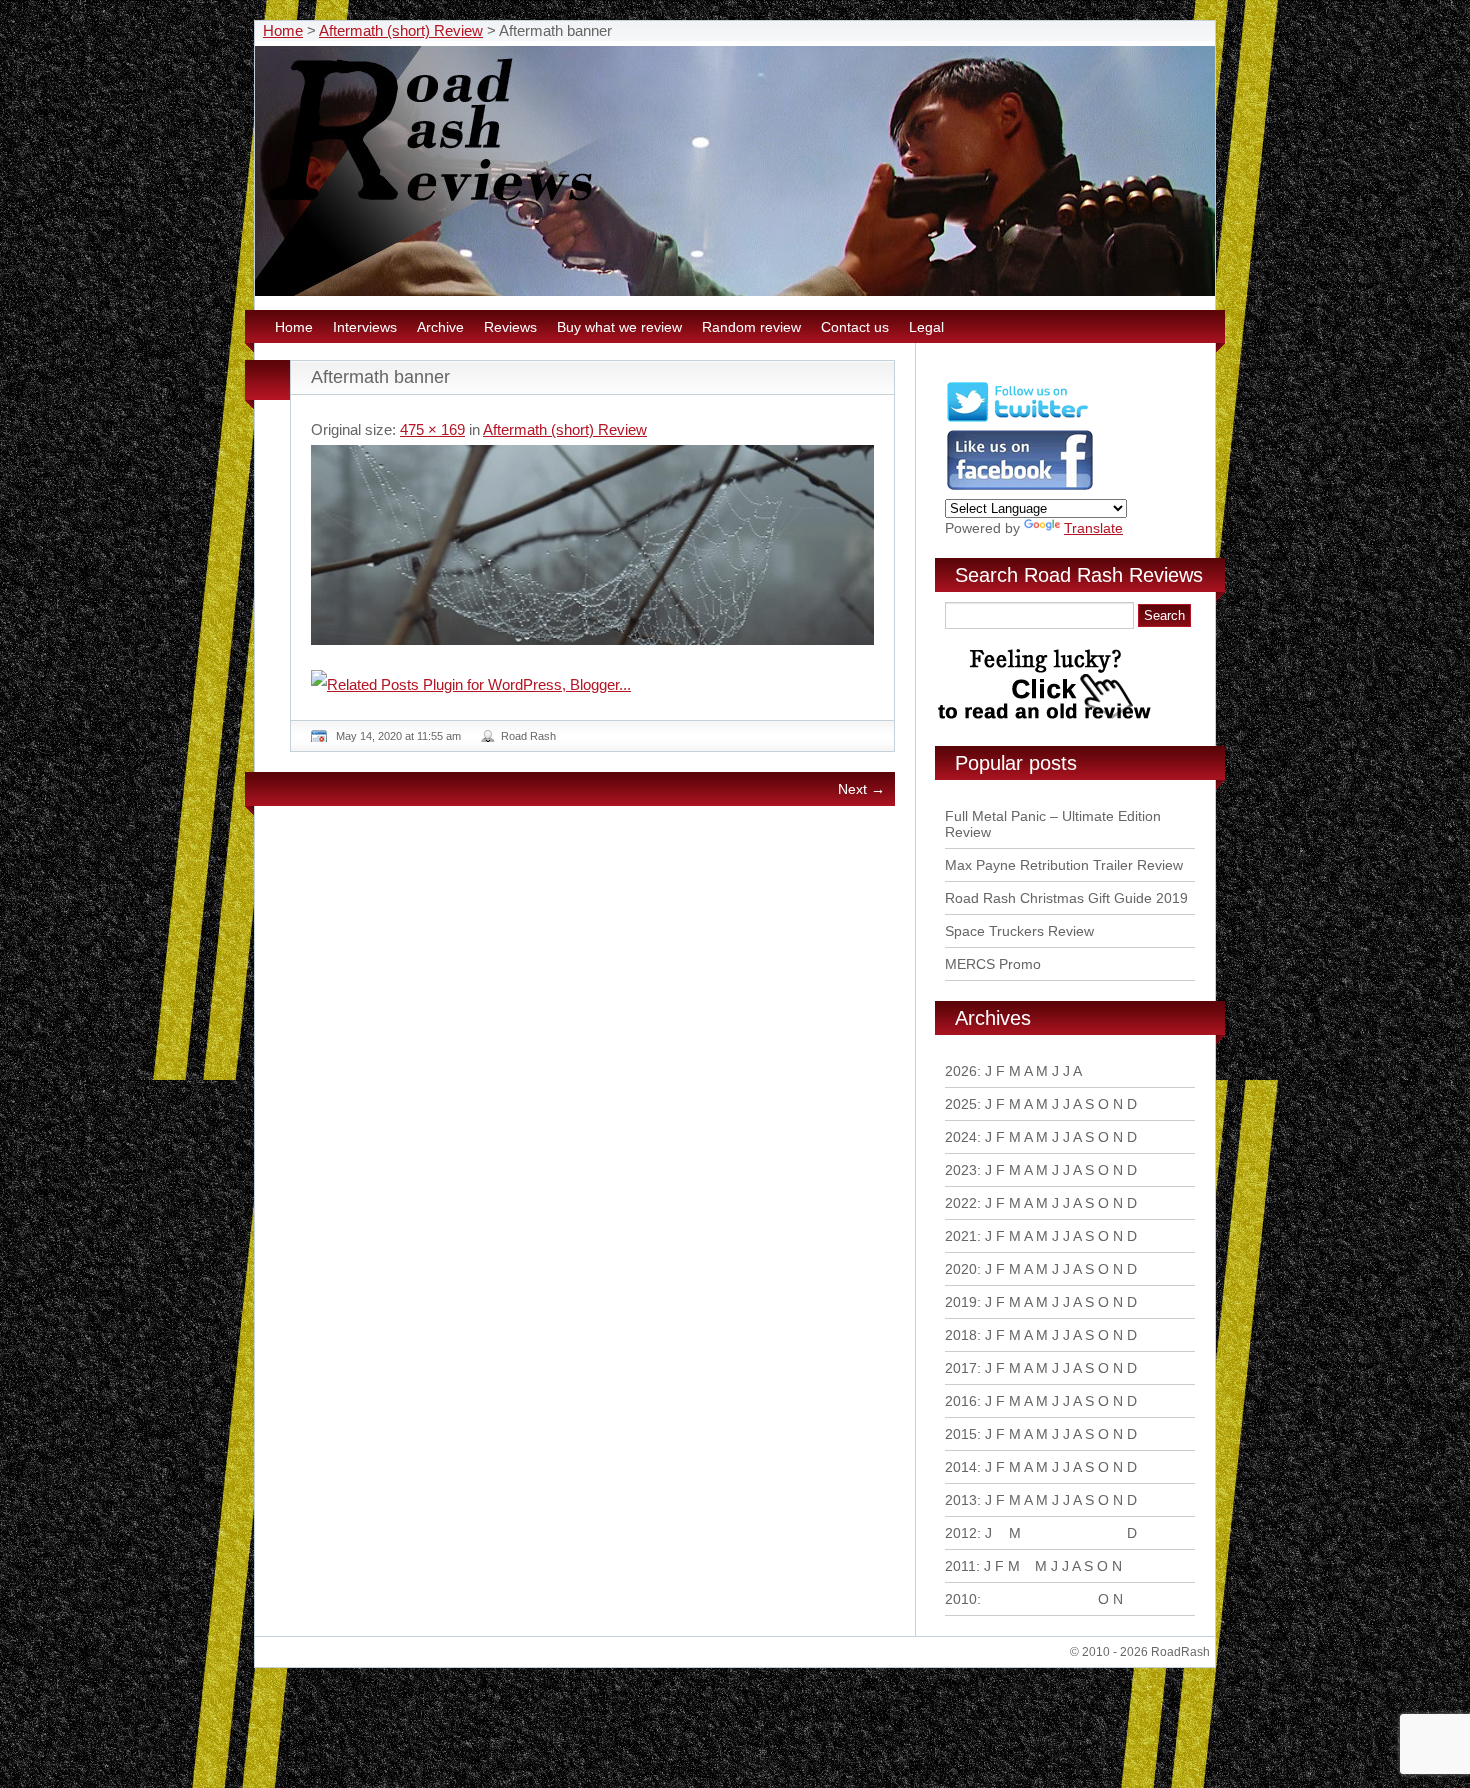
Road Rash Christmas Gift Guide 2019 (1066, 898)
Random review (751, 327)
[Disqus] (595, 1094)
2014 (961, 1467)
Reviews (510, 327)
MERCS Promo (993, 964)
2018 (961, 1335)
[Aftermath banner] (592, 545)
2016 (961, 1401)
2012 (961, 1533)
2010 (961, 1599)
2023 (961, 1170)
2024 (961, 1137)
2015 (961, 1434)
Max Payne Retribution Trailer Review (1064, 865)
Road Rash (528, 736)
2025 (961, 1104)
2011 (960, 1566)
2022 (961, 1203)
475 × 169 (432, 429)
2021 (961, 1236)
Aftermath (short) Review (401, 30)
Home (283, 30)
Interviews (365, 327)
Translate (1093, 528)
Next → (861, 789)
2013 (961, 1500)
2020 (961, 1269)
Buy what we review (619, 327)
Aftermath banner (380, 377)
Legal (926, 327)
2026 (961, 1071)
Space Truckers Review (1019, 931)
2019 (961, 1302)
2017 (961, 1368)
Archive (440, 327)
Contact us (855, 327)
